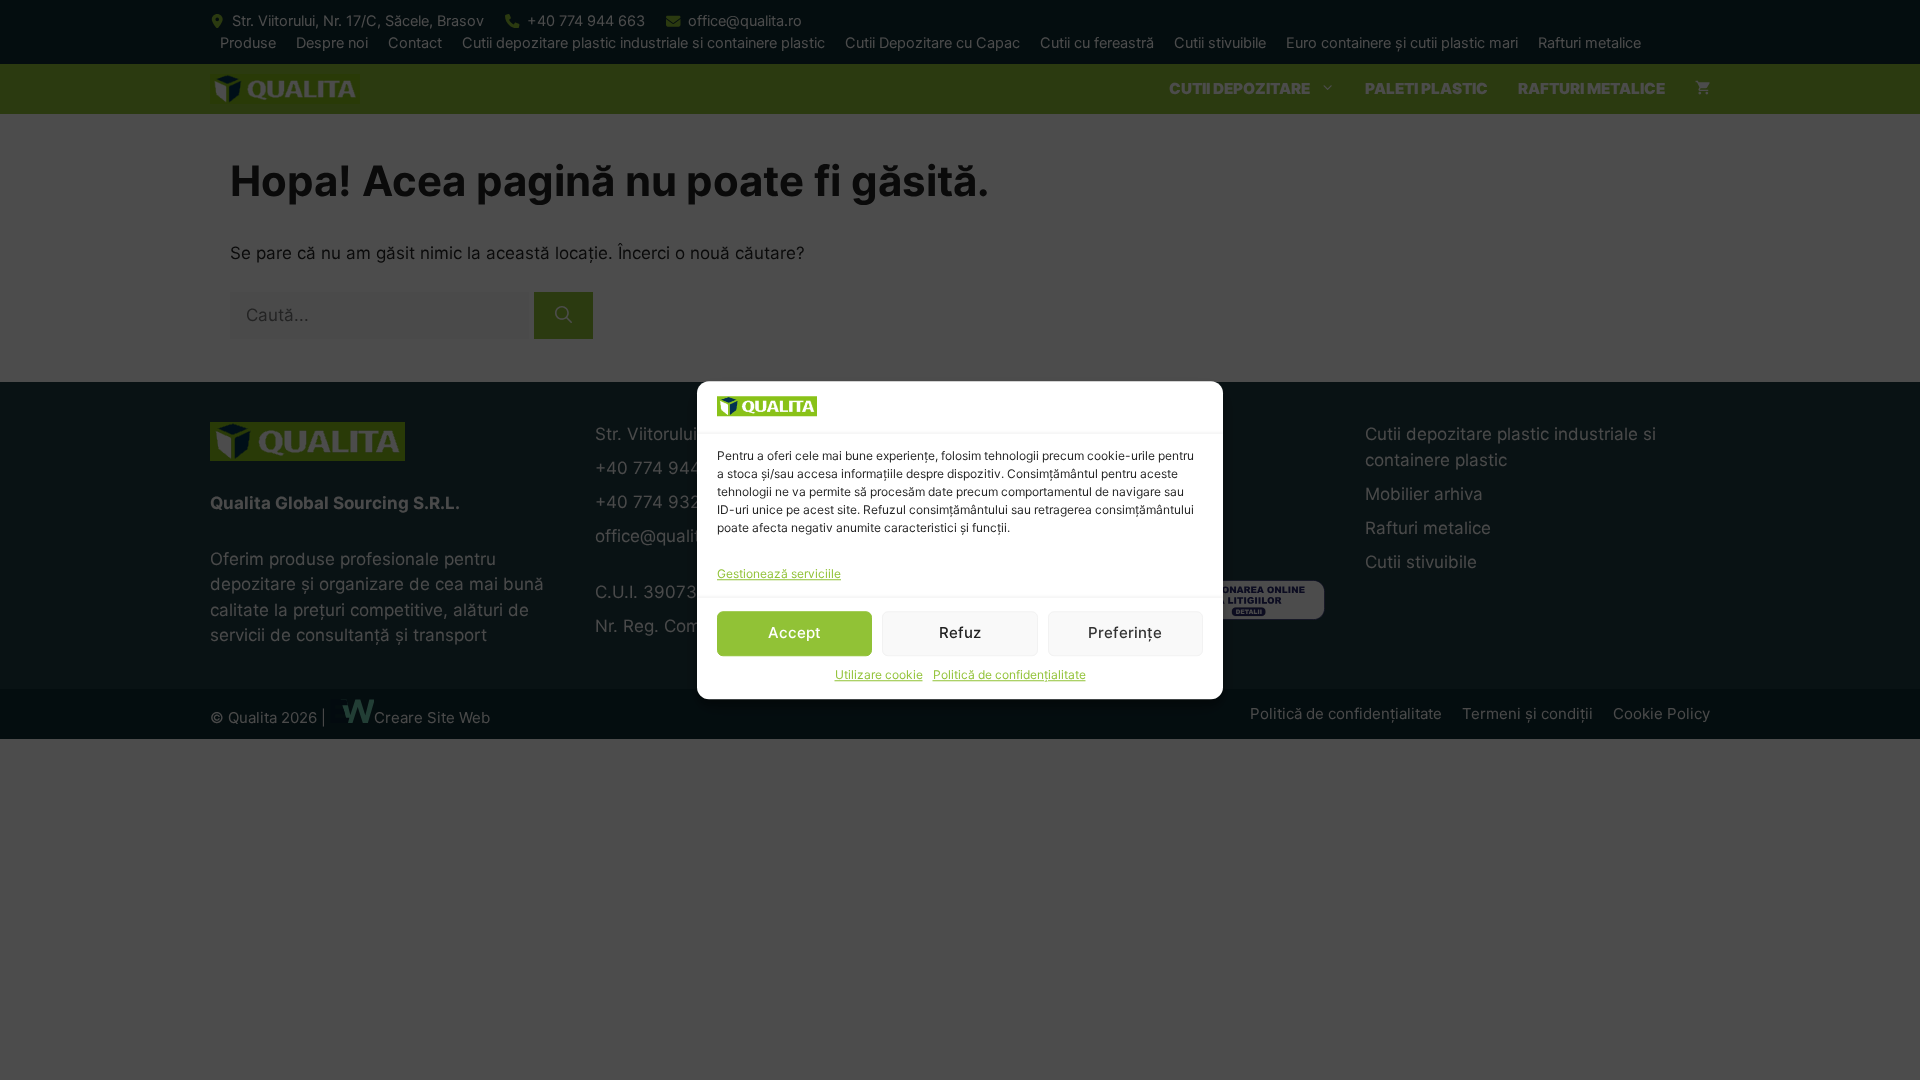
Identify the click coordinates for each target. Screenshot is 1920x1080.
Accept (794, 632)
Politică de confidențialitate (1009, 674)
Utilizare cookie (879, 674)
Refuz (960, 632)
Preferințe (1125, 632)
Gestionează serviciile (779, 573)
